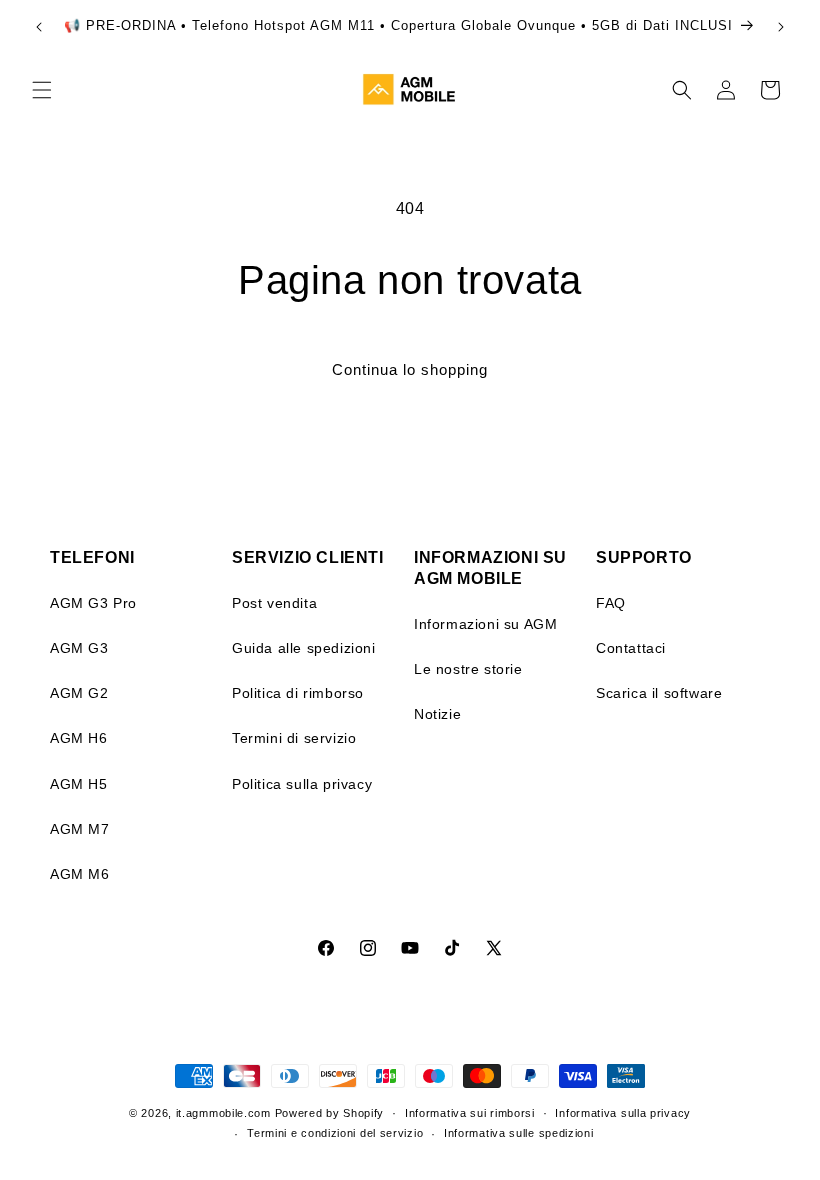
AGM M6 (80, 874)
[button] (42, 90)
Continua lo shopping (410, 369)
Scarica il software (659, 693)
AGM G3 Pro (93, 603)
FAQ (611, 603)
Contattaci (631, 648)
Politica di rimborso (298, 693)
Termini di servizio (294, 738)
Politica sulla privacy (302, 784)
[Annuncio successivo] (781, 27)
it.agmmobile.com (223, 1113)
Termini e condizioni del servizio (335, 1133)
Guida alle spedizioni (304, 648)
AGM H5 (79, 784)
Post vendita (274, 603)
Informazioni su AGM (485, 624)
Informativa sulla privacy (623, 1113)
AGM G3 (79, 648)
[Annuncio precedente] (39, 27)
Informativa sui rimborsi (470, 1113)
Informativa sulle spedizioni (519, 1133)
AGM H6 (79, 738)
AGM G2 (79, 693)
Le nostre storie (468, 669)
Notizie (437, 714)
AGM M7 (80, 829)
